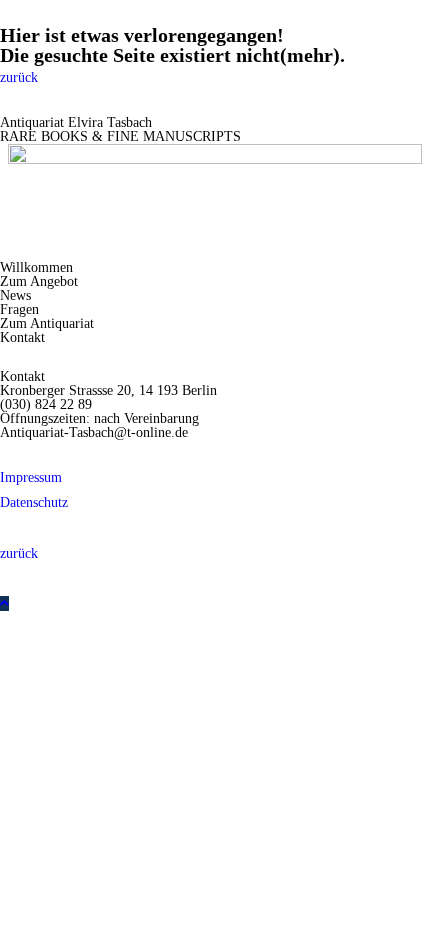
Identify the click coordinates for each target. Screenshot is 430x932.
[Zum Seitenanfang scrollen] (4, 603)
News (15, 295)
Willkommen (36, 267)
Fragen (19, 309)
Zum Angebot (39, 281)
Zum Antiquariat (47, 323)
